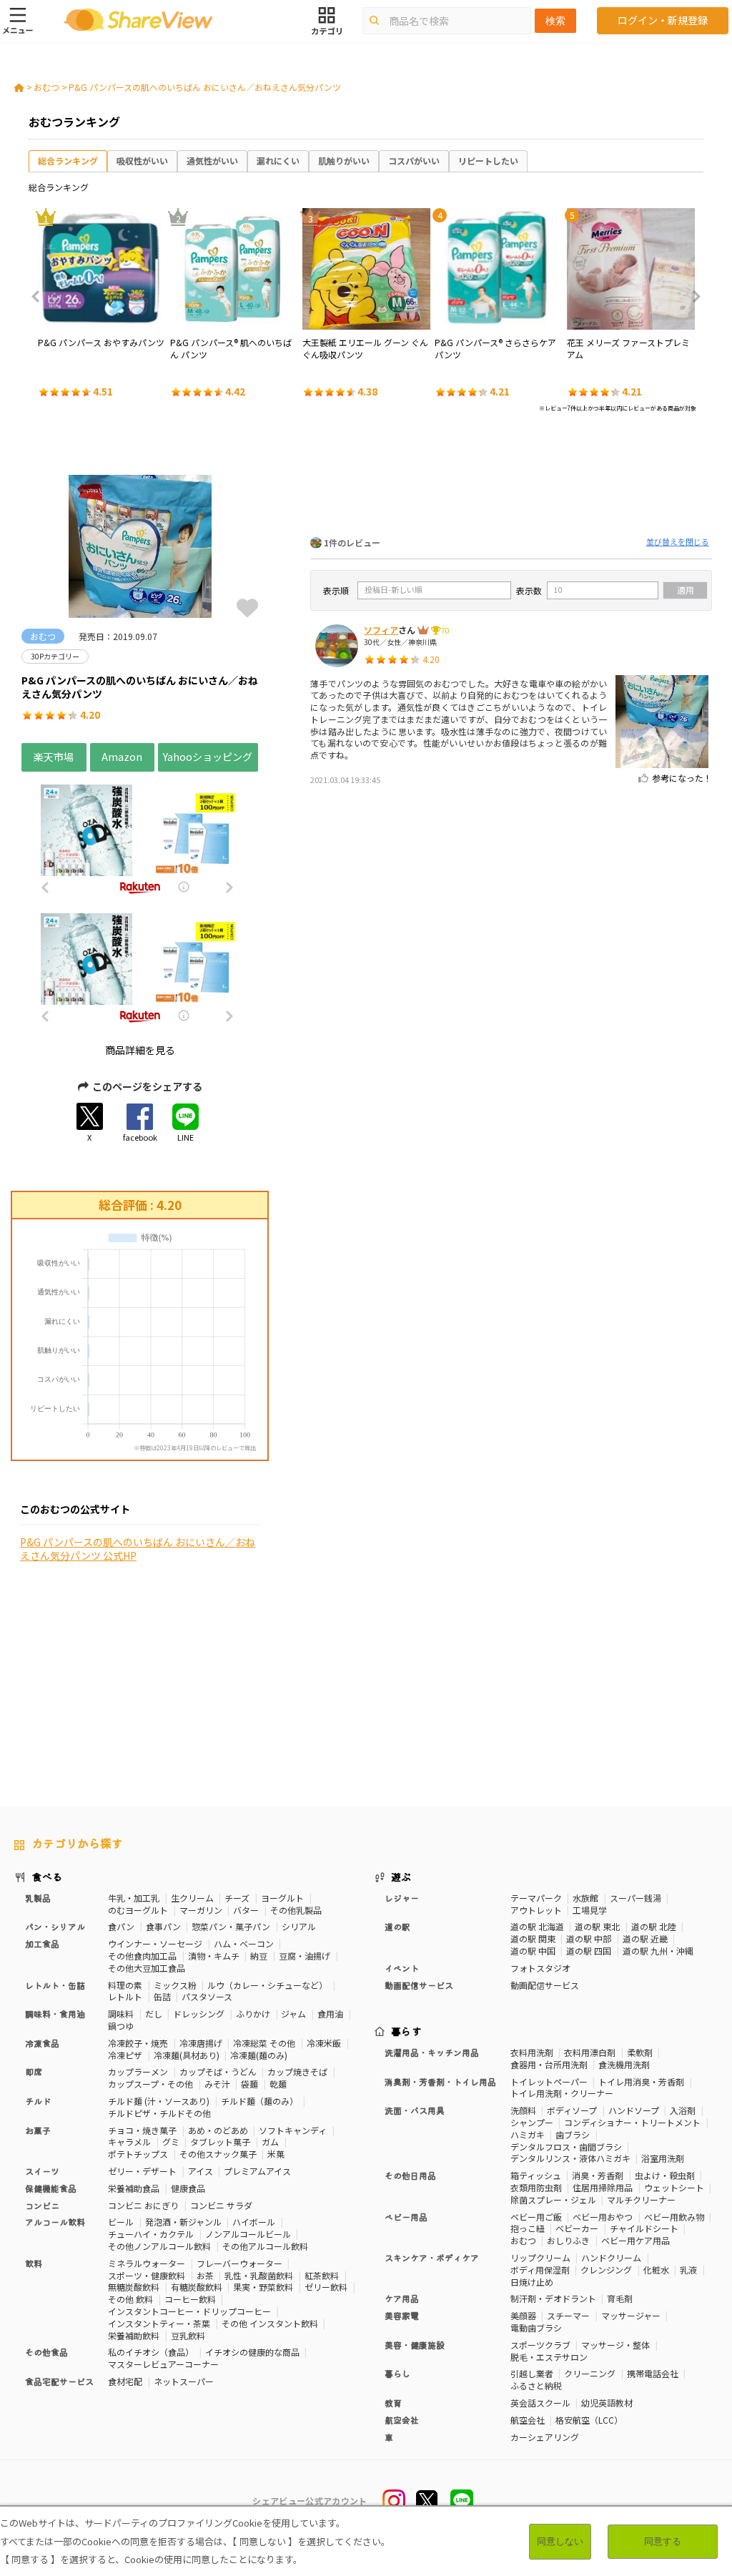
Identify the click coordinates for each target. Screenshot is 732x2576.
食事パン (163, 1926)
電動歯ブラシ (536, 2327)
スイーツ (42, 2171)
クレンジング (606, 2270)
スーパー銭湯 (635, 1898)
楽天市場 (54, 757)
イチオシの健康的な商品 (252, 2352)
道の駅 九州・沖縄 (658, 1951)
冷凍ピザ (125, 2055)
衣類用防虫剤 (536, 2187)
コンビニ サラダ (221, 2205)
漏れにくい (278, 161)
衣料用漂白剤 (590, 2052)
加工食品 (42, 1943)
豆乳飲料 (188, 2335)
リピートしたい (488, 161)
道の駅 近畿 (645, 1938)
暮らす (407, 2031)
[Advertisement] (511, 478)
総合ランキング (68, 161)
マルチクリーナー (641, 2199)
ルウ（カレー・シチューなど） (267, 1985)
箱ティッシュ (536, 2175)
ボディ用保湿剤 (540, 2270)
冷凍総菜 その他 (264, 2043)
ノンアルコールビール (248, 2234)
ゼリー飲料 (326, 2287)
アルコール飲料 (55, 2222)
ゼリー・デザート (142, 2171)
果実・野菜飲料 (263, 2287)
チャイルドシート (644, 2228)
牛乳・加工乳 (134, 1898)
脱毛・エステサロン (549, 2357)
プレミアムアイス (257, 2171)
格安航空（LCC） (589, 2420)
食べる (47, 1877)
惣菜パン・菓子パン (231, 1926)
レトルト (125, 1996)
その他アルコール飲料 (265, 2246)
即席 (34, 2071)
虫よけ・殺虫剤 (665, 2175)
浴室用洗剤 (663, 2158)
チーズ (237, 1898)
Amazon (122, 757)
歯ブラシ (573, 2134)
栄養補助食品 (134, 2188)
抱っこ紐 (528, 2228)
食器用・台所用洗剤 (549, 2064)
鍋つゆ (121, 2026)
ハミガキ (528, 2134)
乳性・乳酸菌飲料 (259, 2275)
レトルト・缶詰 (55, 1985)
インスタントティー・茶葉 (159, 2323)
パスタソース (207, 1996)
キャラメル (129, 2142)
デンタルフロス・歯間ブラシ (566, 2147)
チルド (38, 2101)
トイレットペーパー (549, 2081)
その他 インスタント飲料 (270, 2323)
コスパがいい (414, 161)
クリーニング (590, 2373)
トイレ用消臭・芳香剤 (641, 2081)
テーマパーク (536, 1898)
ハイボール (254, 2222)
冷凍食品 (42, 2043)
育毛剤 (620, 2298)
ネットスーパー (184, 2381)
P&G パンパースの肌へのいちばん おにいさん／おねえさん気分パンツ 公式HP (138, 1549)
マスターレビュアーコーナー (163, 2364)
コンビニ (42, 2205)
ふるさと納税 (536, 2385)
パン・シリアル (55, 1926)
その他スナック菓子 (218, 2154)
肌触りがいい (344, 161)
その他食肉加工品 (142, 1956)
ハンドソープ (634, 2110)
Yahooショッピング (208, 757)
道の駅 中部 (589, 1938)
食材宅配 (125, 2381)
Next (692, 297)
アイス (201, 2171)
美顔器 (523, 2315)
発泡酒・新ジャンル (183, 2222)
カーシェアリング (545, 2437)
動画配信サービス (545, 1985)
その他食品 (46, 2352)
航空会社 (528, 2420)
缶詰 (162, 1996)
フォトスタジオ (540, 1968)
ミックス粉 (175, 1985)
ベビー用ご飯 (536, 2217)
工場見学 (590, 1910)
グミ (171, 2142)
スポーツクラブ (540, 2345)
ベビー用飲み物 (674, 2217)
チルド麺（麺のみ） (259, 2101)
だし (154, 2014)
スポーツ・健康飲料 (147, 2275)
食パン (121, 1926)
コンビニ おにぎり (143, 2205)
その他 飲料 (130, 2299)
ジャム (293, 2014)
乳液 (688, 2270)
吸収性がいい (142, 161)
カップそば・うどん (218, 2071)
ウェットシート (674, 2187)
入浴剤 (683, 2110)
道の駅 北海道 (537, 1926)
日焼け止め (532, 2282)
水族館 (585, 1898)
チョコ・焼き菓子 (142, 2130)
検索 (555, 21)
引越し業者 (532, 2373)
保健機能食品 (51, 2188)
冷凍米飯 (324, 2043)
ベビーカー (577, 2228)
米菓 (276, 2154)
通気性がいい (212, 161)
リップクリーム (540, 2257)
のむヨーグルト (138, 1910)
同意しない (560, 2541)
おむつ (46, 87)
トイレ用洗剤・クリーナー (562, 2093)
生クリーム (192, 1898)
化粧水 (656, 2270)
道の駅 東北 (597, 1926)
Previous (40, 297)
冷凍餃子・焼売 (138, 2043)
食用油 (330, 2014)
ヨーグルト (282, 1898)
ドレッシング (199, 2014)
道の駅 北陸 (654, 1926)
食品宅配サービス (59, 2381)
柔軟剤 (640, 2052)
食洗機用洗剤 (624, 2064)
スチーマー (568, 2315)
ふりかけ (253, 2014)
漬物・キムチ (214, 1956)
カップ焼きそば (297, 2071)
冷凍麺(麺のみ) (259, 2055)
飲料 (34, 2263)
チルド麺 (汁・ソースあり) (159, 2101)
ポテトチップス (138, 2154)
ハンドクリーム (611, 2257)
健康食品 (188, 2188)
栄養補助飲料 (134, 2335)
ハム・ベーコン (244, 1943)
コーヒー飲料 (190, 2299)
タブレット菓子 (220, 2142)
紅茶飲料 (322, 2275)
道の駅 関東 (533, 1938)
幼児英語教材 (607, 2403)
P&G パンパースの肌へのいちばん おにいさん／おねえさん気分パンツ (205, 87)
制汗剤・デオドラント (553, 2298)
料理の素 (125, 1985)
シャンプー (532, 2122)
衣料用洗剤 (532, 2052)
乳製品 (38, 1898)
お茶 (205, 2275)
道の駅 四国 (589, 1951)
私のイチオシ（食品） (151, 2352)
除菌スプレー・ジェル (553, 2199)
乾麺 (278, 2084)
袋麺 (249, 2084)
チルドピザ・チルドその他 (159, 2113)
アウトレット (536, 1910)
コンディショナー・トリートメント (632, 2122)
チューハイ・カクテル (151, 2234)
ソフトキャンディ (293, 2130)
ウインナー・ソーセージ (155, 1943)
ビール (121, 2222)
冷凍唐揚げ (201, 2043)
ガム (270, 2142)
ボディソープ (572, 2110)
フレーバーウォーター (239, 2263)
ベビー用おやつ (603, 2217)
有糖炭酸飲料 (197, 2287)
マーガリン (201, 1910)
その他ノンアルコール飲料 (159, 2246)
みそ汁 (217, 2084)
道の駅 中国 (533, 1951)
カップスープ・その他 (150, 2084)
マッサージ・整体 (615, 2345)
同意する (663, 2541)
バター (246, 1910)
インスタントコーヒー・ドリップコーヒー (189, 2311)
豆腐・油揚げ (305, 1956)
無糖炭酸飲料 (134, 2287)
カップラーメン (138, 2071)
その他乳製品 (296, 1910)
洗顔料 (523, 2110)
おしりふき (568, 2240)
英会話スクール (540, 2403)
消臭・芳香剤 (598, 2175)
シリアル (299, 1926)
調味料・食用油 (55, 2014)
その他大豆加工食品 (147, 1968)
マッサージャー (631, 2315)
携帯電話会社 (653, 2373)
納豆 (259, 1956)
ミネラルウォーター (147, 2263)
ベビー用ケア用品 (635, 2240)
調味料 (121, 2014)
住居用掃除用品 (603, 2187)
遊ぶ (401, 1877)
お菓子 (38, 2130)
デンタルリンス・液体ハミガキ (570, 2158)
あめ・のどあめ (218, 2130)
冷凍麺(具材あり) (187, 2055)
